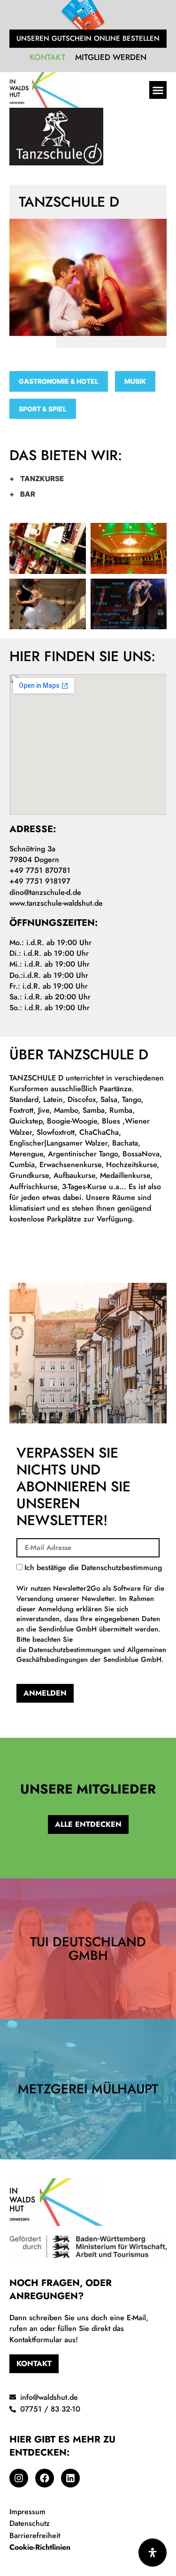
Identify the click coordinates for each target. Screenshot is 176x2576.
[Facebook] (45, 2478)
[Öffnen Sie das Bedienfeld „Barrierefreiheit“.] (153, 2553)
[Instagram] (19, 2478)
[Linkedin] (70, 2478)
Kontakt (48, 57)
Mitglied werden (111, 57)
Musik (135, 381)
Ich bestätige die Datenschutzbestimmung (91, 1613)
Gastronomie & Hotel (59, 381)
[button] (158, 90)
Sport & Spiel (43, 409)
